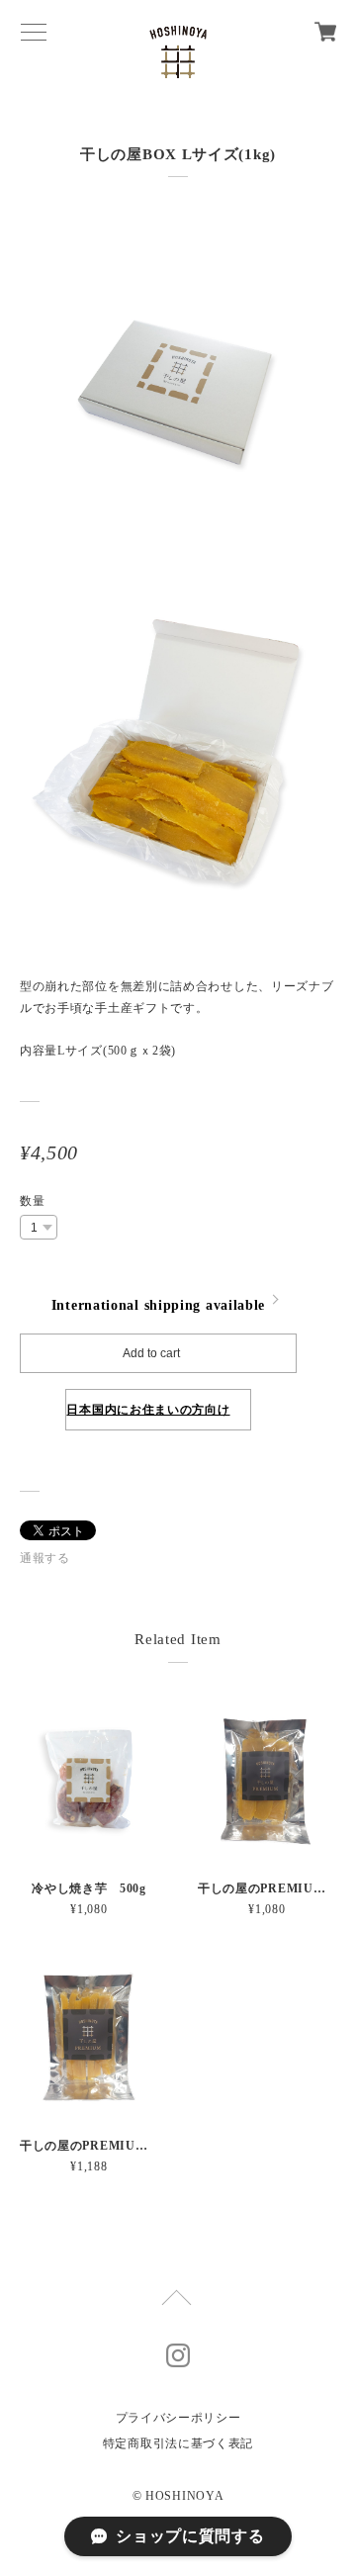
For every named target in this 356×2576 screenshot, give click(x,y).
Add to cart (151, 1353)
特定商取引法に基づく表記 (178, 2443)
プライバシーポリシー (178, 2418)
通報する (45, 1558)
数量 (32, 1201)
